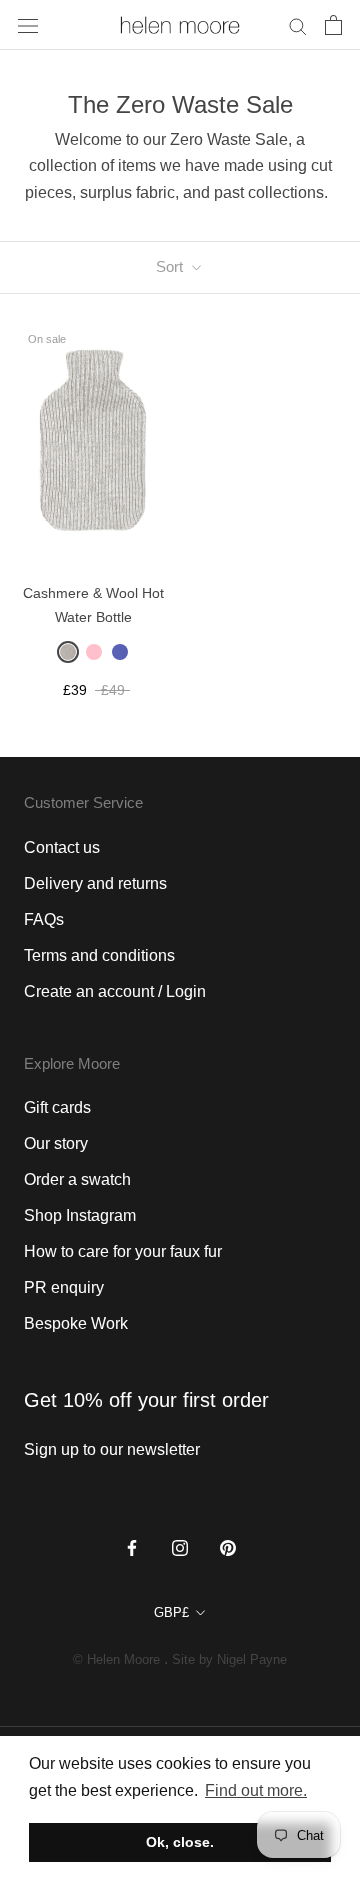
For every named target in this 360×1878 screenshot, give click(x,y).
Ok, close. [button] (180, 1842)
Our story (56, 1143)
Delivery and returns (95, 883)
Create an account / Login (115, 991)
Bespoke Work (76, 1323)
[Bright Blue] (120, 652)
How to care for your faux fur (123, 1251)
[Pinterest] (228, 1548)
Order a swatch (77, 1179)
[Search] (298, 24)
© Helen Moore (116, 1659)
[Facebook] (132, 1548)
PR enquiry (64, 1287)
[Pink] (94, 652)
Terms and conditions (99, 955)
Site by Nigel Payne (229, 1659)
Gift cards (57, 1107)
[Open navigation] (28, 25)
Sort (171, 266)
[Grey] (68, 652)
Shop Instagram (80, 1215)
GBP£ (171, 1612)
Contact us (62, 847)
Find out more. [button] (256, 1790)
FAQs (44, 919)
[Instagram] (180, 1548)
